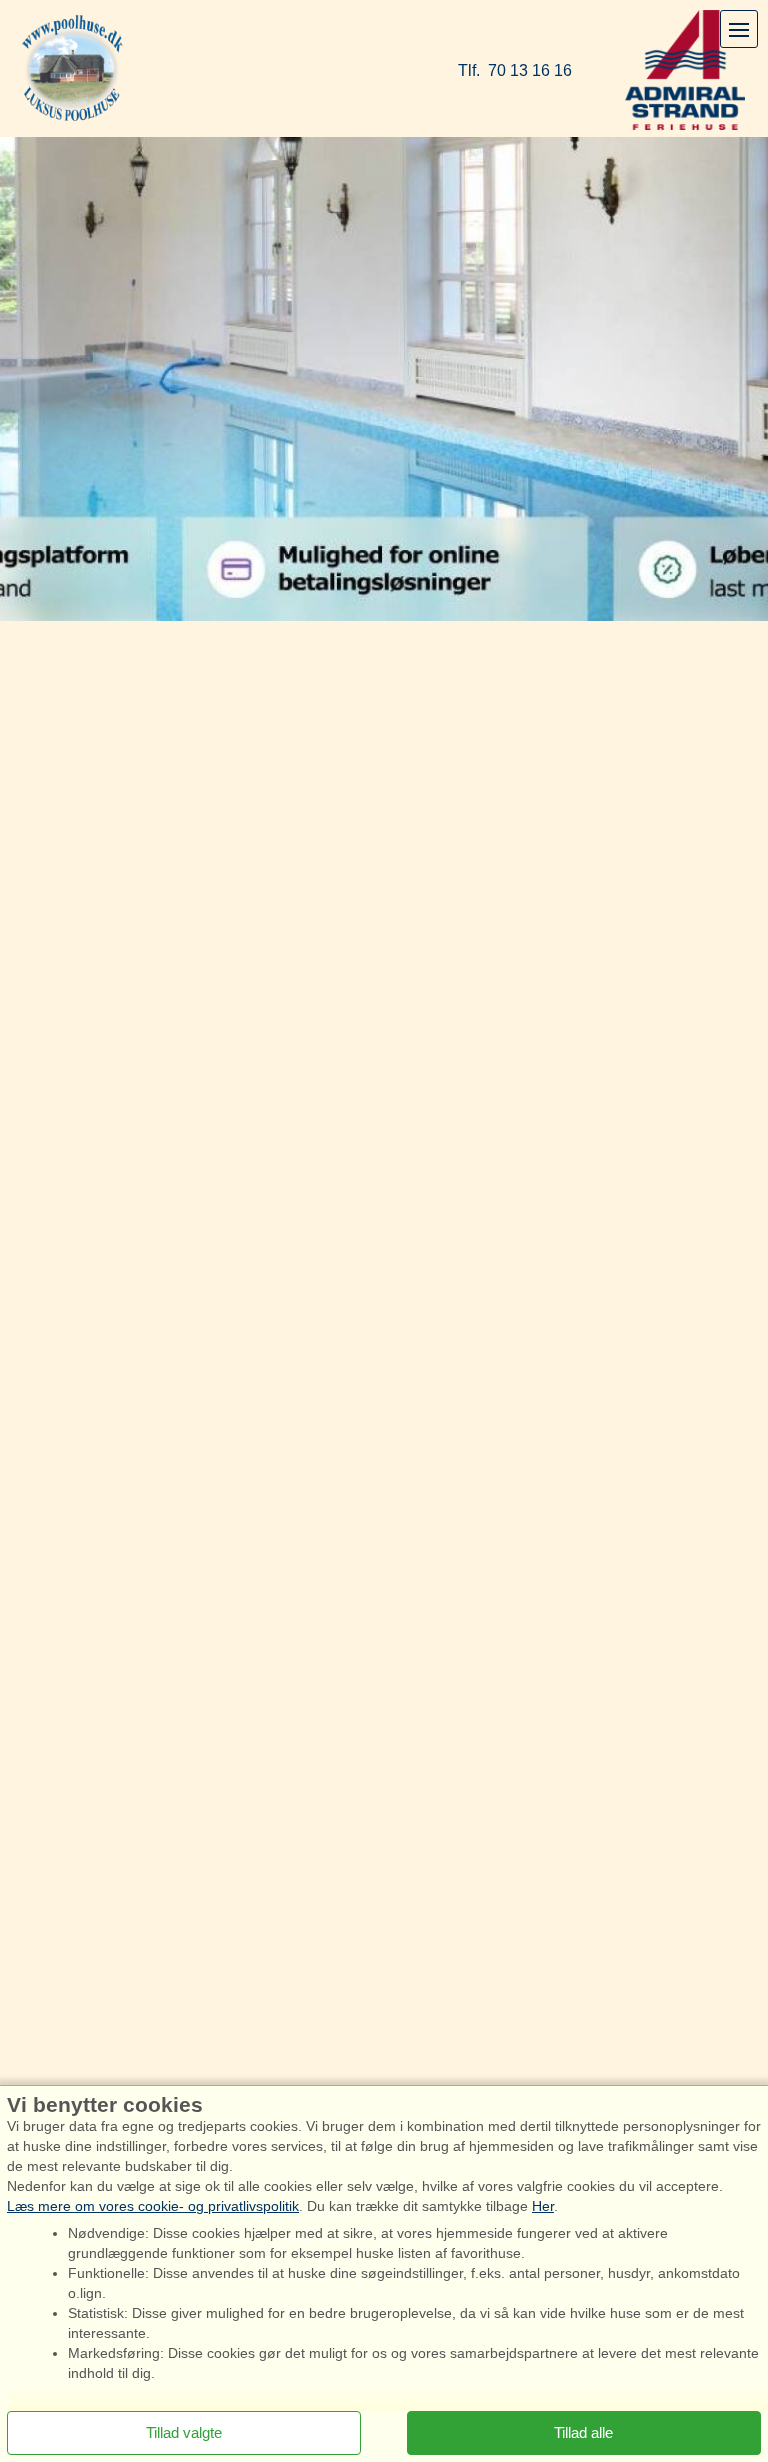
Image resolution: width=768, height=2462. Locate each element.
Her (543, 2206)
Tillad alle (583, 2432)
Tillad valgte (184, 2432)
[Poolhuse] (72, 68)
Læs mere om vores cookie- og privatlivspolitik (153, 2206)
